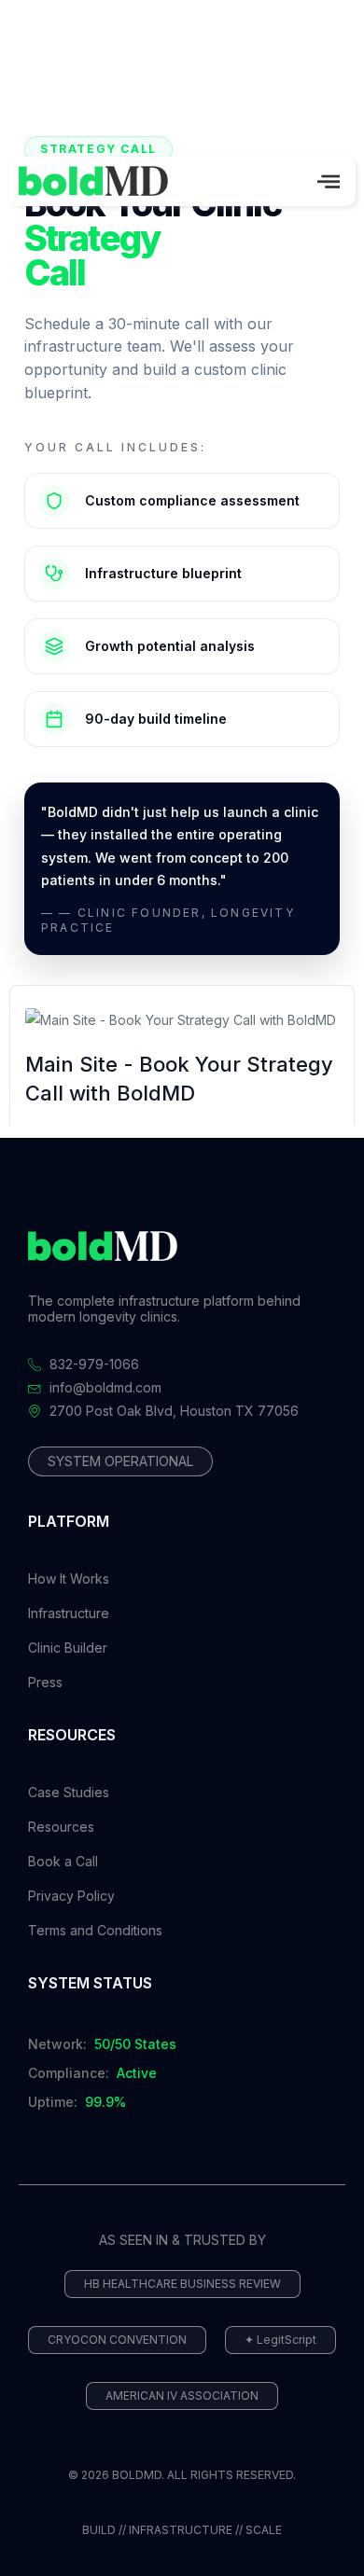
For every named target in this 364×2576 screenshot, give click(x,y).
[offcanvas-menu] (329, 181)
